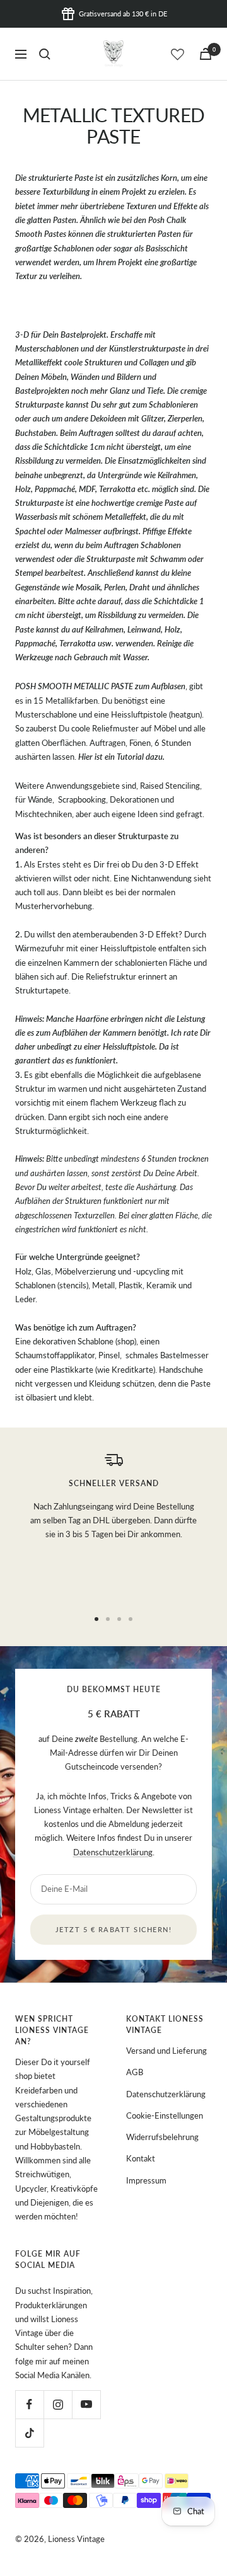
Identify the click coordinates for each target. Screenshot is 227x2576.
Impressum (146, 2180)
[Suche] (45, 54)
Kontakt (141, 2158)
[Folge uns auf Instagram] (58, 2404)
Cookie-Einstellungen (165, 2115)
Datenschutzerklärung (113, 1852)
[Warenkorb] (206, 54)
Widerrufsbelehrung (162, 2137)
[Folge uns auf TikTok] (29, 2433)
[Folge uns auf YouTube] (86, 2404)
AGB (135, 2072)
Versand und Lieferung (166, 2051)
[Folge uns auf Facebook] (29, 2404)
